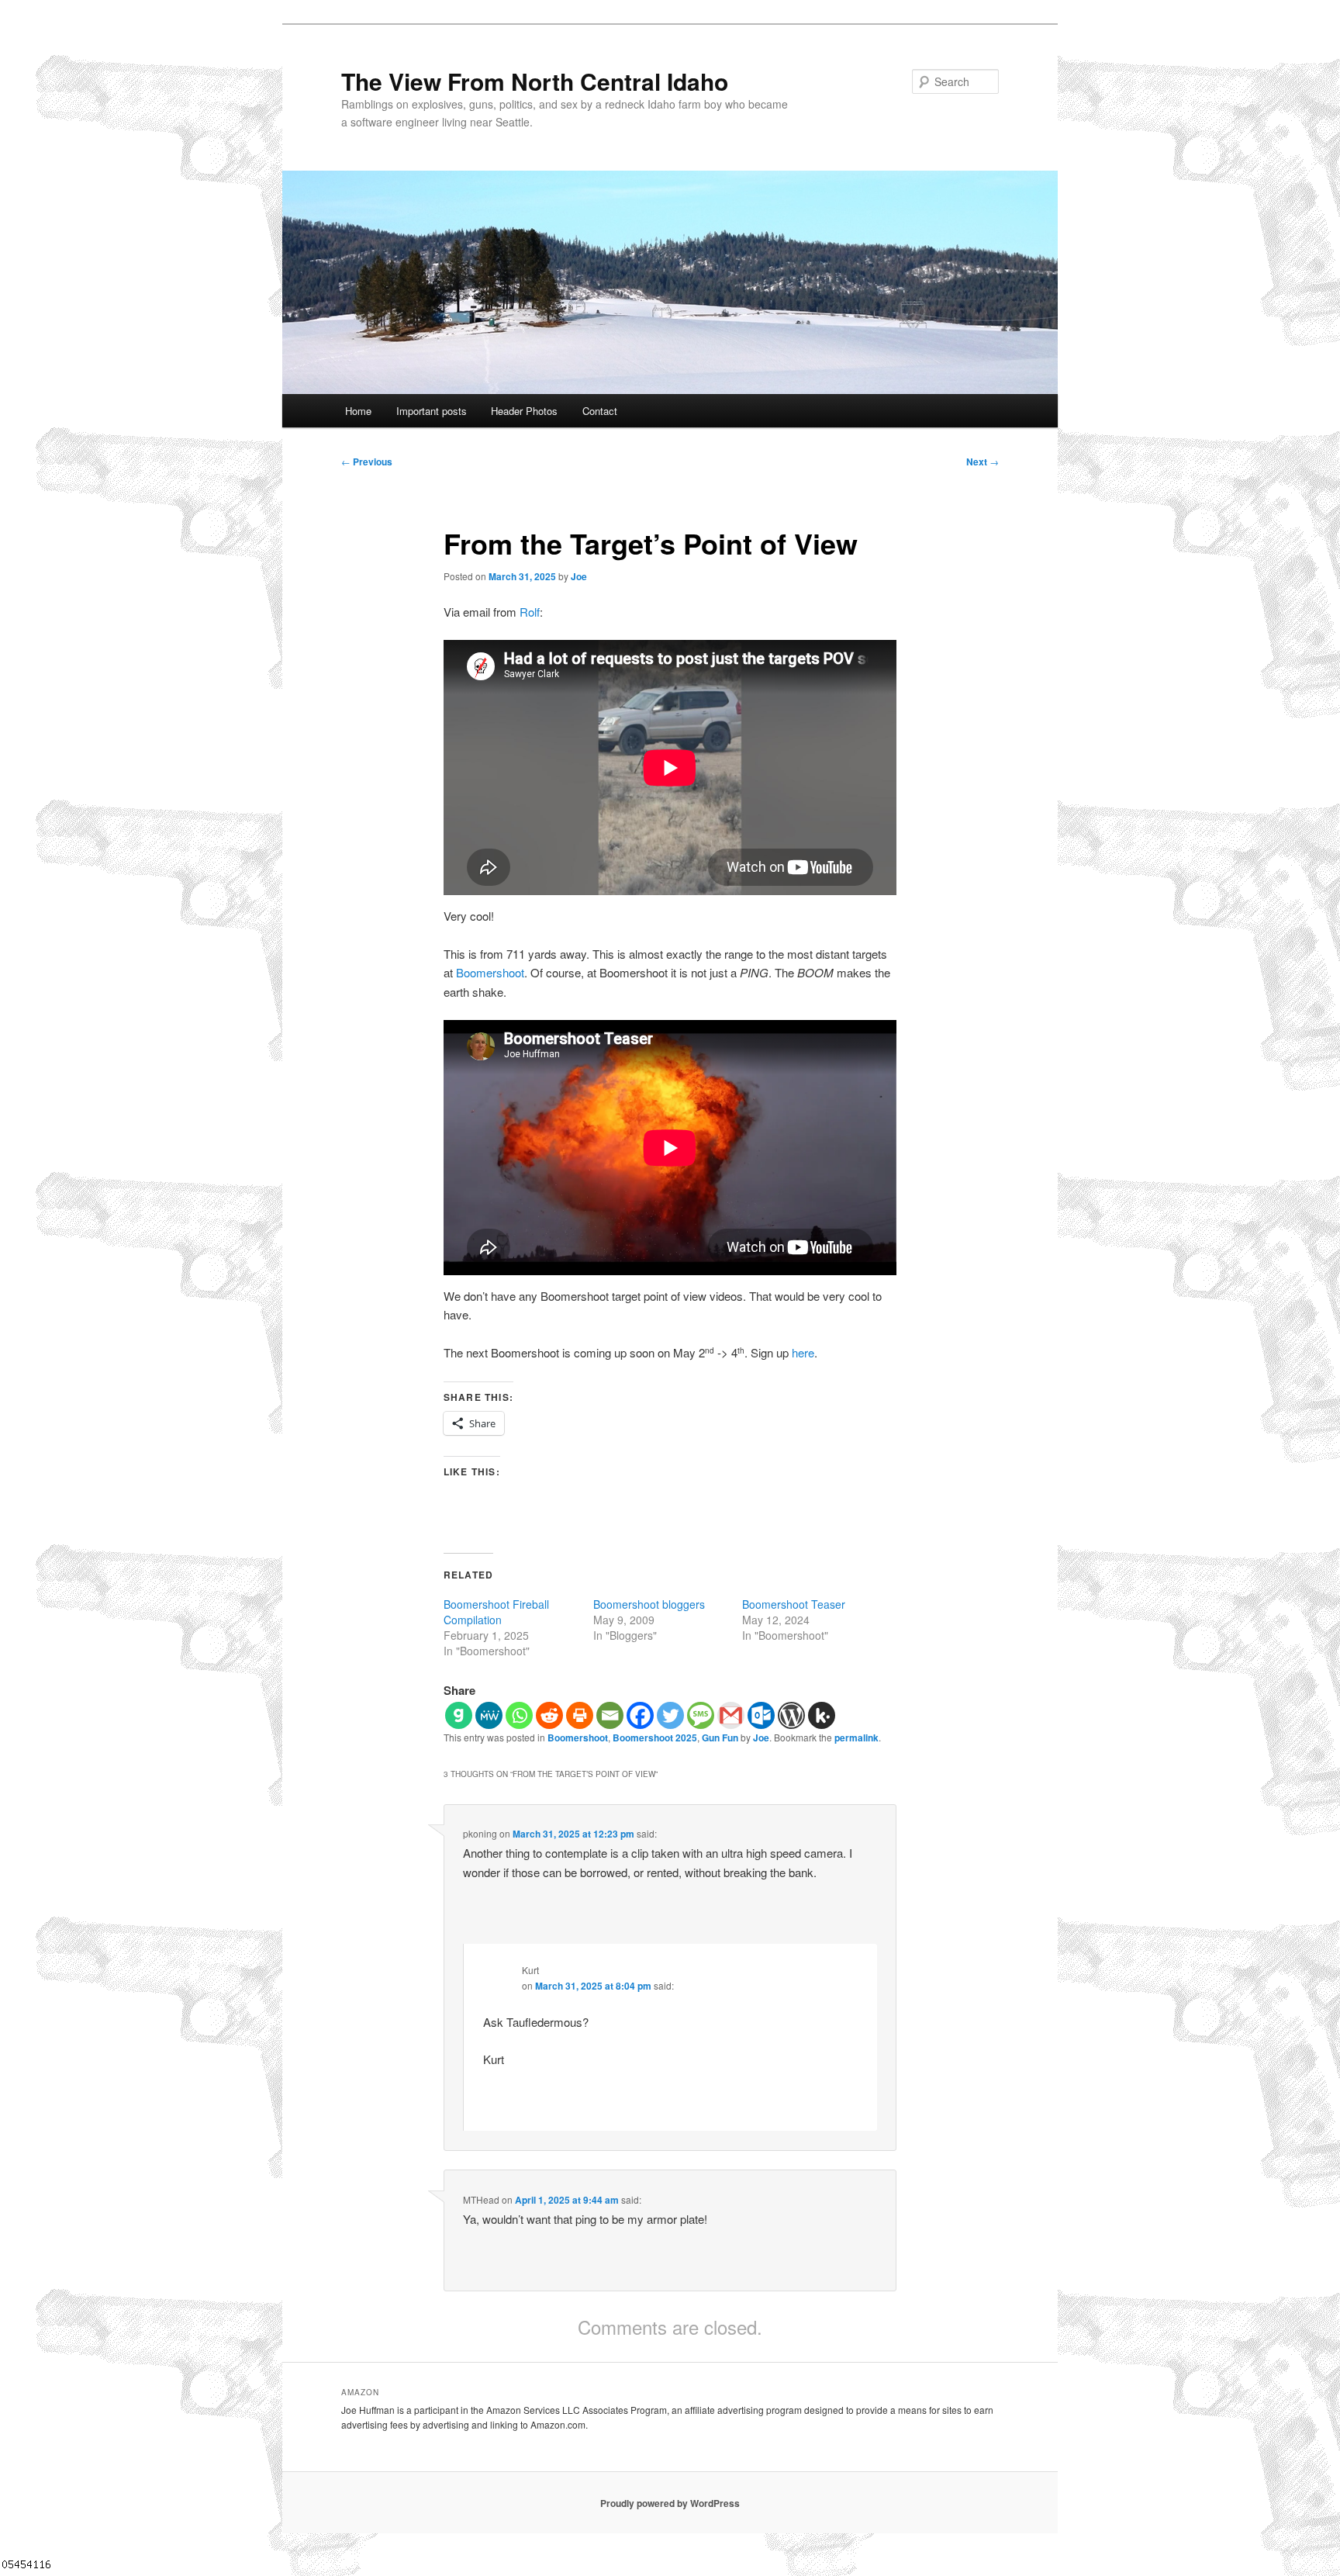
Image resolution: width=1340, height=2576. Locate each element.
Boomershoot (490, 972)
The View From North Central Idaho (535, 81)
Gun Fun (720, 1738)
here (803, 1352)
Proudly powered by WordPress (670, 2503)
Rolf (530, 612)
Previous (367, 462)
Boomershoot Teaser (794, 1604)
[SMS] (701, 1715)
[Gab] (459, 1715)
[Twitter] (670, 1715)
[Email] (610, 1715)
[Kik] (822, 1715)
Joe (579, 576)
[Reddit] (549, 1715)
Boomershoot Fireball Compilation (496, 1612)
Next (983, 462)
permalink (856, 1738)
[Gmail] (731, 1715)
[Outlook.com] (761, 1715)
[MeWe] (489, 1715)
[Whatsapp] (519, 1715)
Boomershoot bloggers (649, 1604)
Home (358, 411)
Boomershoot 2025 (655, 1738)
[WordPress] (791, 1715)
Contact (600, 411)
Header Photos (524, 411)
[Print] (580, 1715)
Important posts (432, 411)
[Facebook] (640, 1715)
